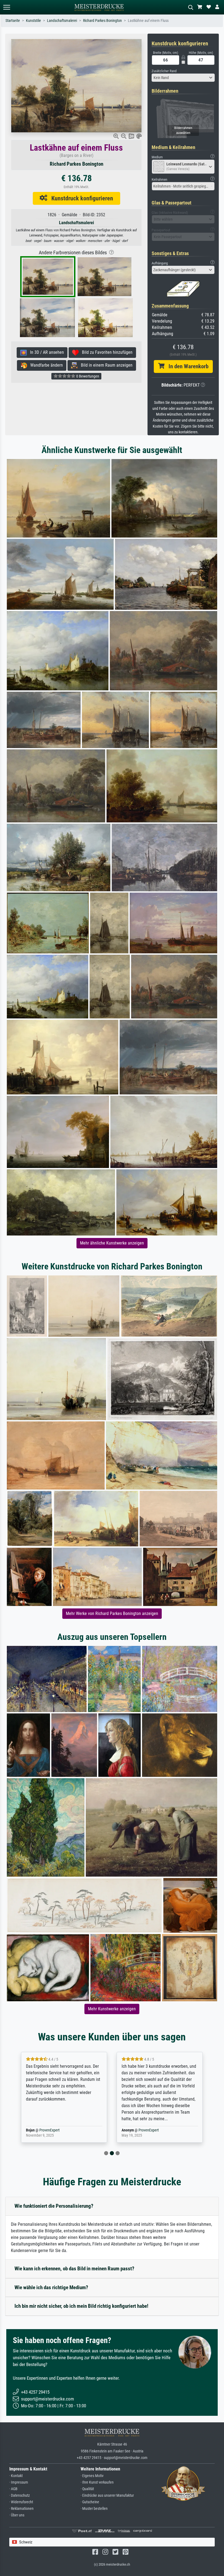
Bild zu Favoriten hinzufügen (106, 352)
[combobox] (183, 78)
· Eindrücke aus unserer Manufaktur (107, 2495)
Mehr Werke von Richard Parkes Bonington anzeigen (112, 1613)
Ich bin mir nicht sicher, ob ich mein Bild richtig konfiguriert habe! (81, 2306)
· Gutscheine (90, 2502)
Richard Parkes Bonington (102, 21)
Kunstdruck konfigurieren (80, 198)
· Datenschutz (20, 2495)
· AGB (13, 2489)
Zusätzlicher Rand (164, 71)
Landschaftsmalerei (62, 21)
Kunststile (33, 21)
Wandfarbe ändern (45, 365)
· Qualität (87, 2489)
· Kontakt (16, 2476)
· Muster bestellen (94, 2509)
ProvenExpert (53, 2130)
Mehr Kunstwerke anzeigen (112, 2009)
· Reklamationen (21, 2509)
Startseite (13, 21)
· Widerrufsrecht (21, 2502)
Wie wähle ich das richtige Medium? (51, 2287)
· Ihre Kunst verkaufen (97, 2482)
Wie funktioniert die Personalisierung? (54, 2206)
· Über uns (17, 2515)
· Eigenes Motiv (92, 2476)
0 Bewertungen (87, 376)
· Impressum (19, 2482)
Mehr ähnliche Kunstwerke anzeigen (112, 1243)
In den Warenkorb (186, 366)
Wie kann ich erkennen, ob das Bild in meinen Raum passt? (74, 2269)
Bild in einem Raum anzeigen (105, 365)
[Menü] (7, 7)
